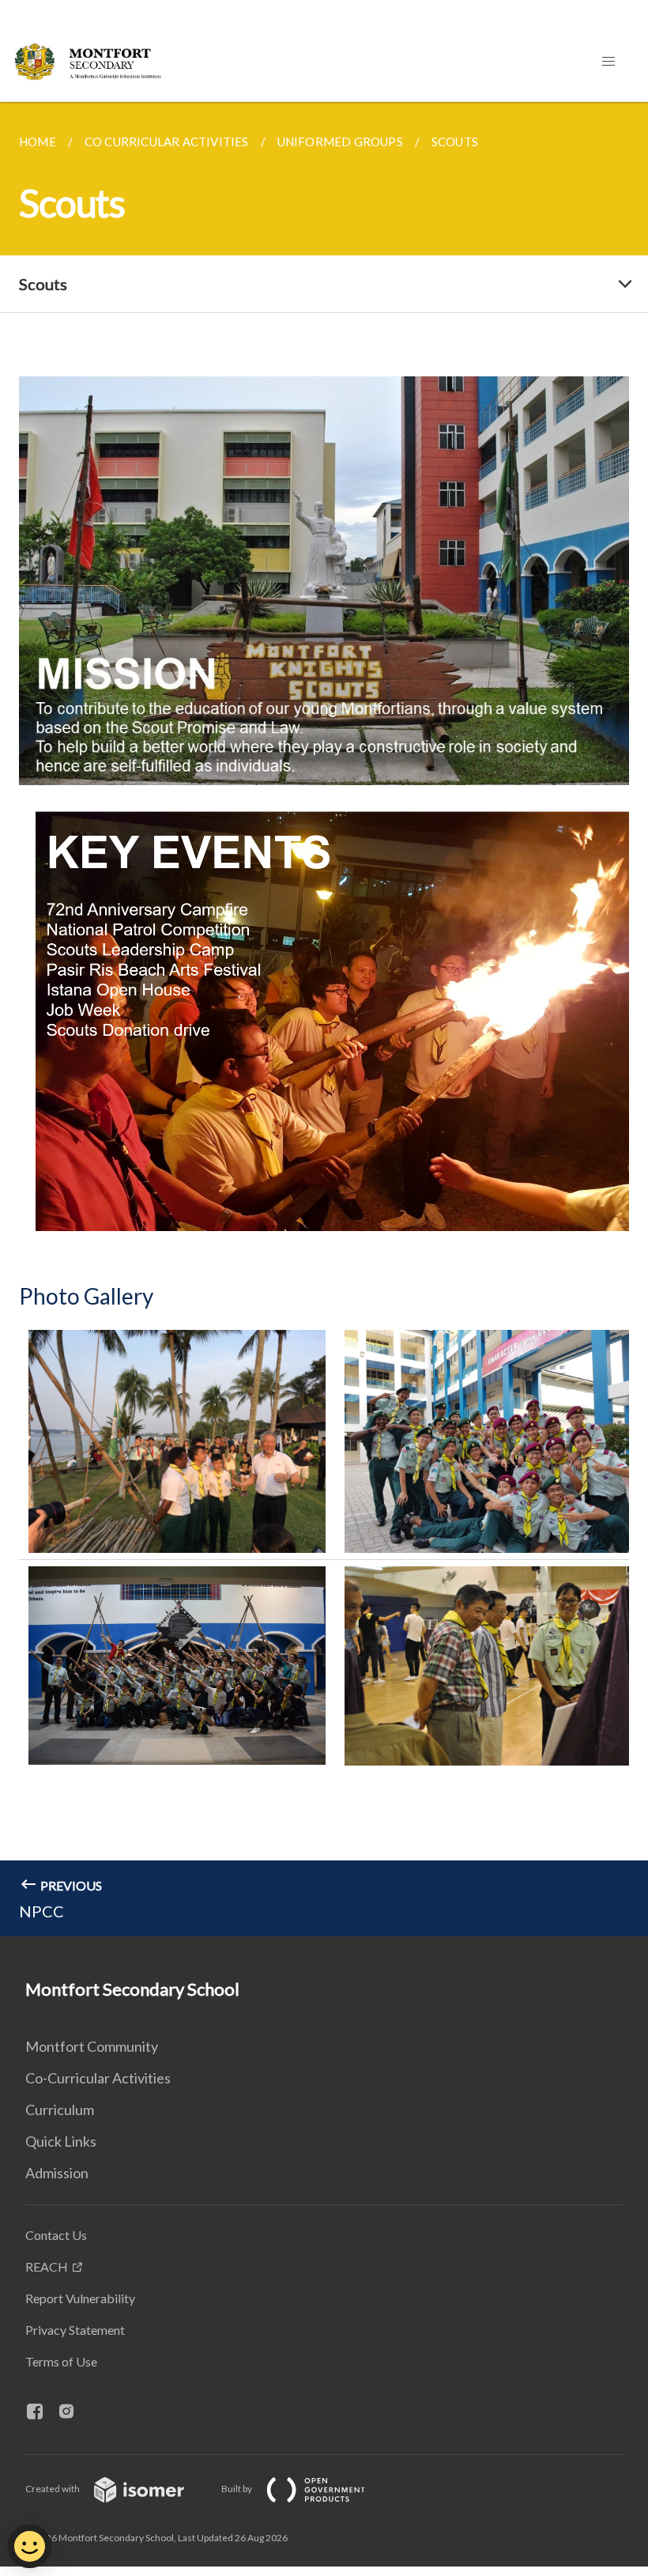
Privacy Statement (75, 2330)
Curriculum (60, 2110)
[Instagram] (73, 2412)
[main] (324, 1019)
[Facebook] (41, 2412)
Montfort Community (92, 2046)
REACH (47, 2266)
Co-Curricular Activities (98, 2078)
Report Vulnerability (80, 2298)
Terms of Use (61, 2361)
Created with (53, 2489)
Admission (57, 2173)
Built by (237, 2489)
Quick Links (61, 2141)
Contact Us (56, 2235)
